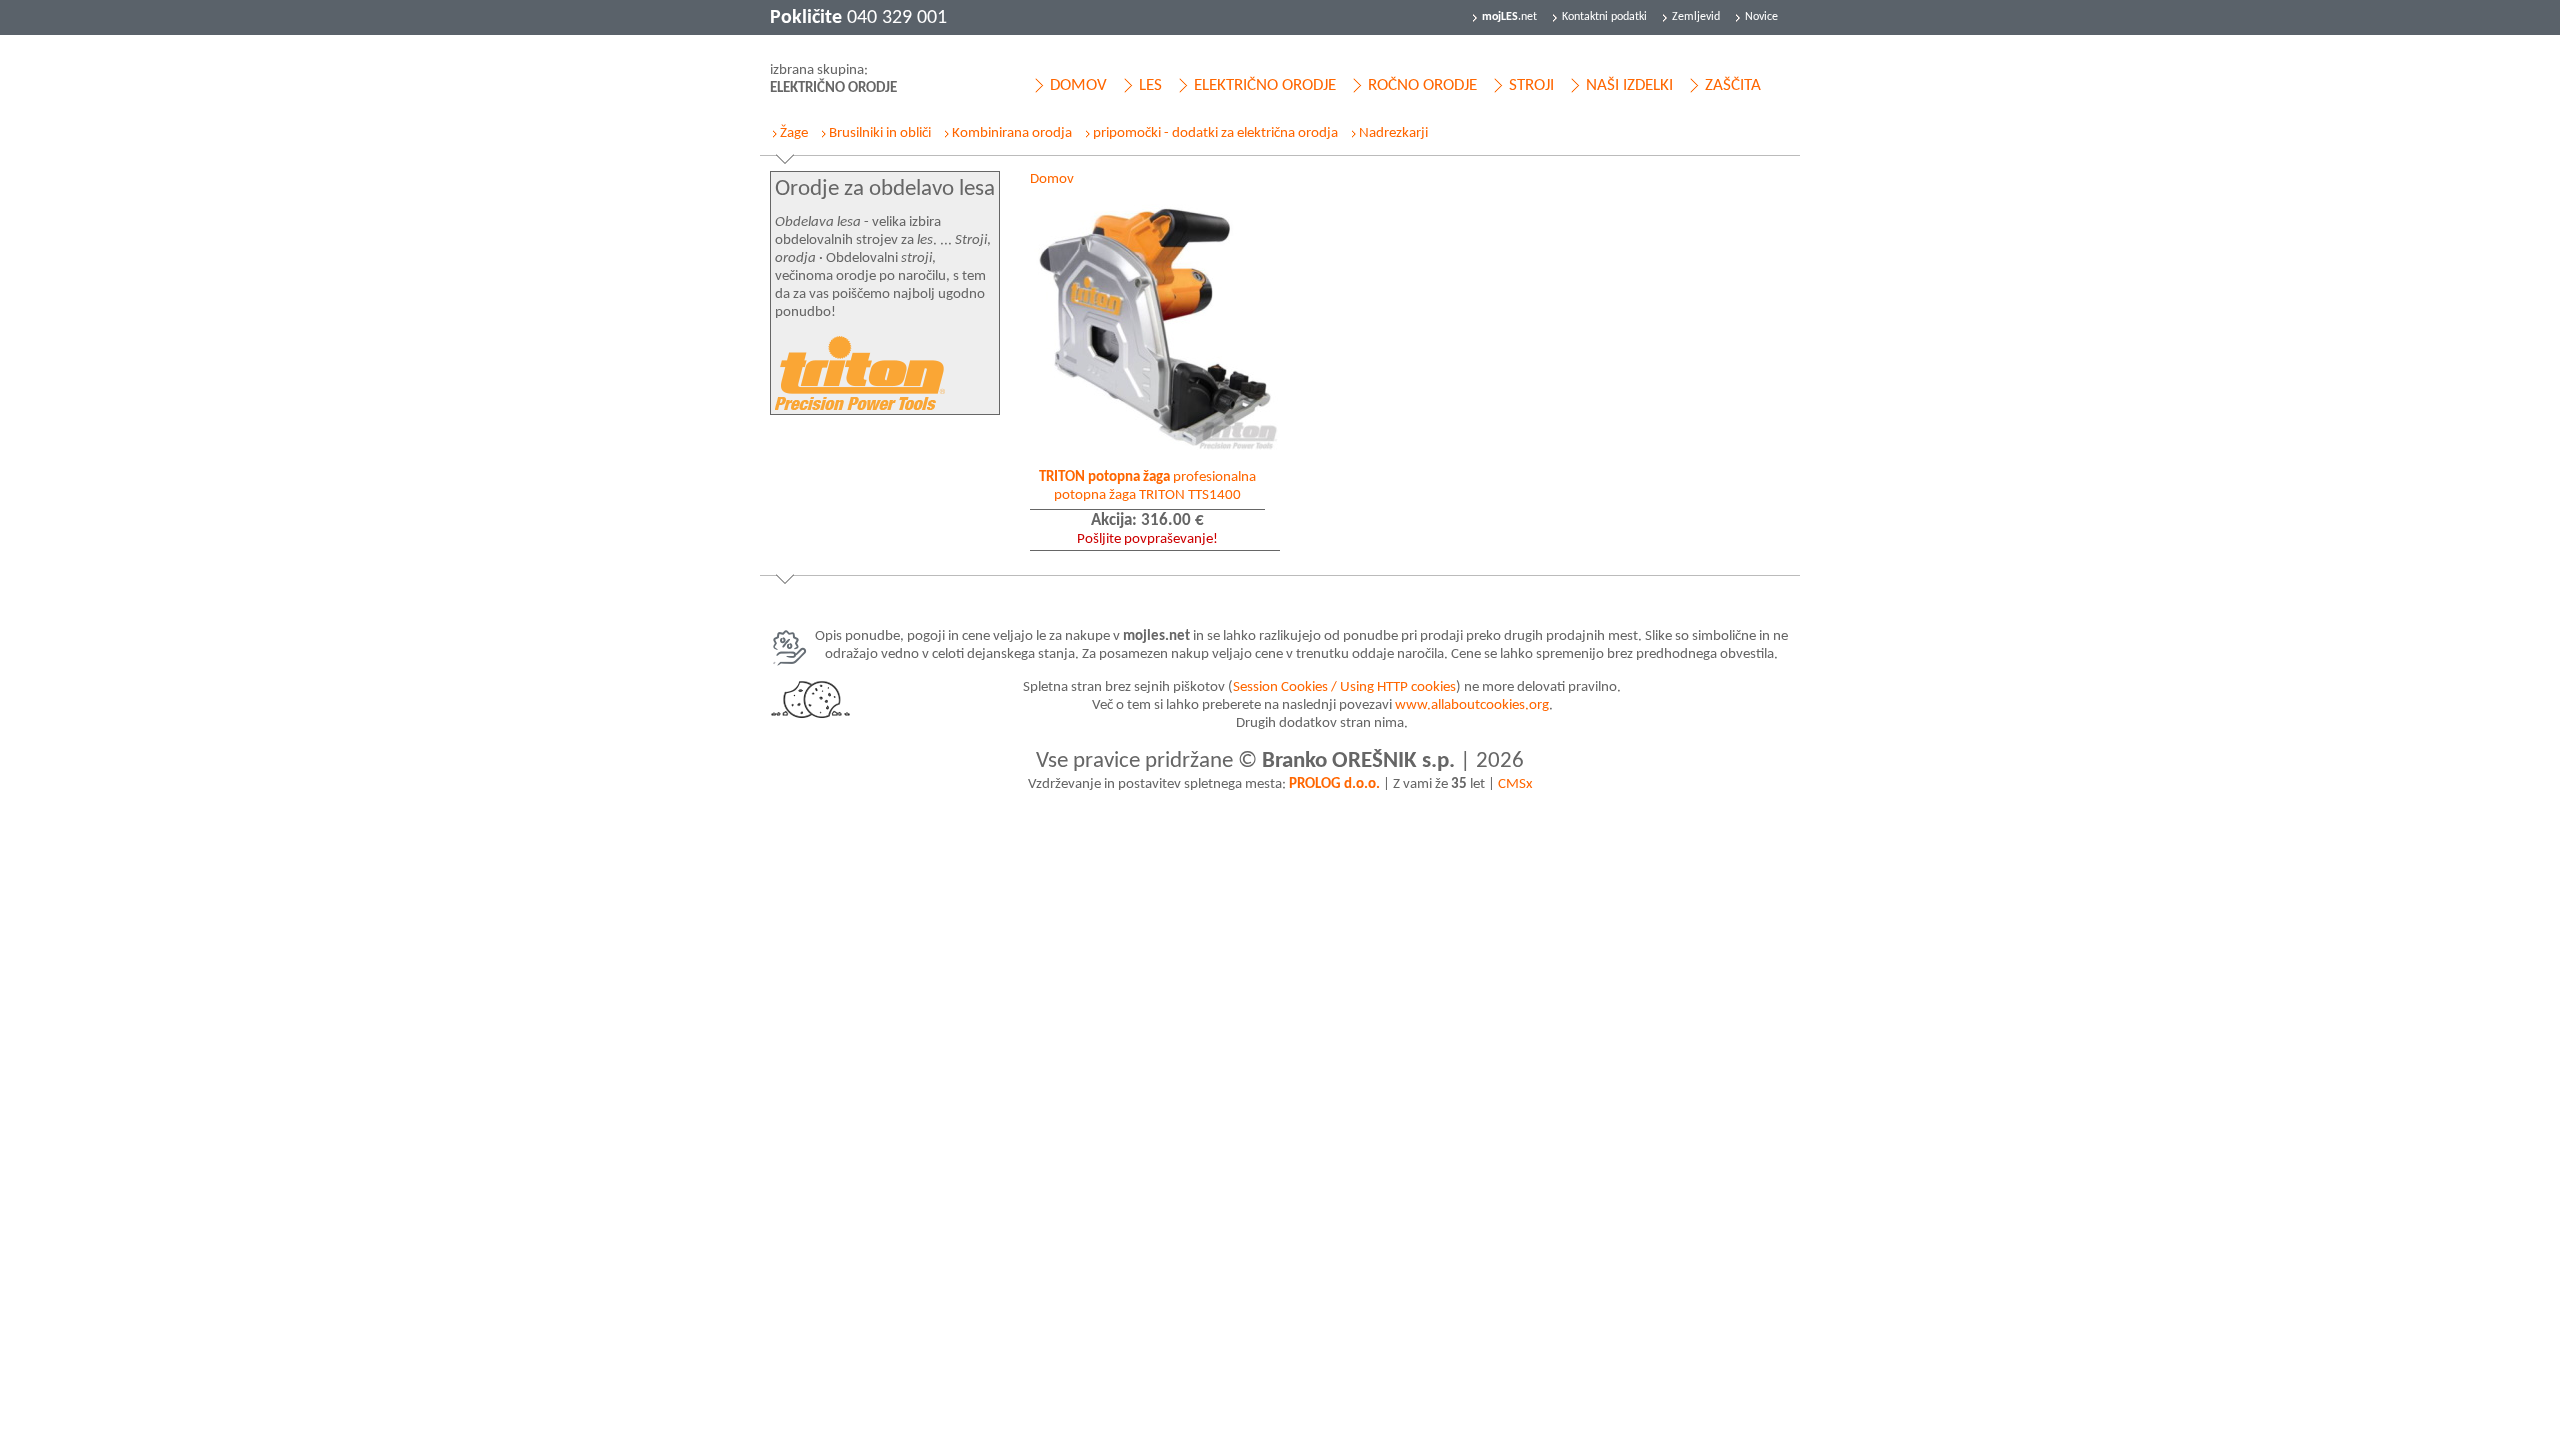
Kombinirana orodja (1012, 133)
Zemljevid (1696, 17)
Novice (1761, 17)
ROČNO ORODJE (1422, 85)
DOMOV (1078, 85)
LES (1150, 85)
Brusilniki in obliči (880, 133)
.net (1509, 17)
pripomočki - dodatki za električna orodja (1215, 133)
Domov (1052, 179)
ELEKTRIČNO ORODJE (1265, 85)
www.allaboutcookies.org (1472, 705)
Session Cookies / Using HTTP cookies (1344, 687)
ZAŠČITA (1733, 85)
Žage (794, 133)
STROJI (1531, 85)
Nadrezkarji (1393, 133)
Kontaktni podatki (1604, 17)
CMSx (1515, 784)
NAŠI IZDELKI (1629, 85)
